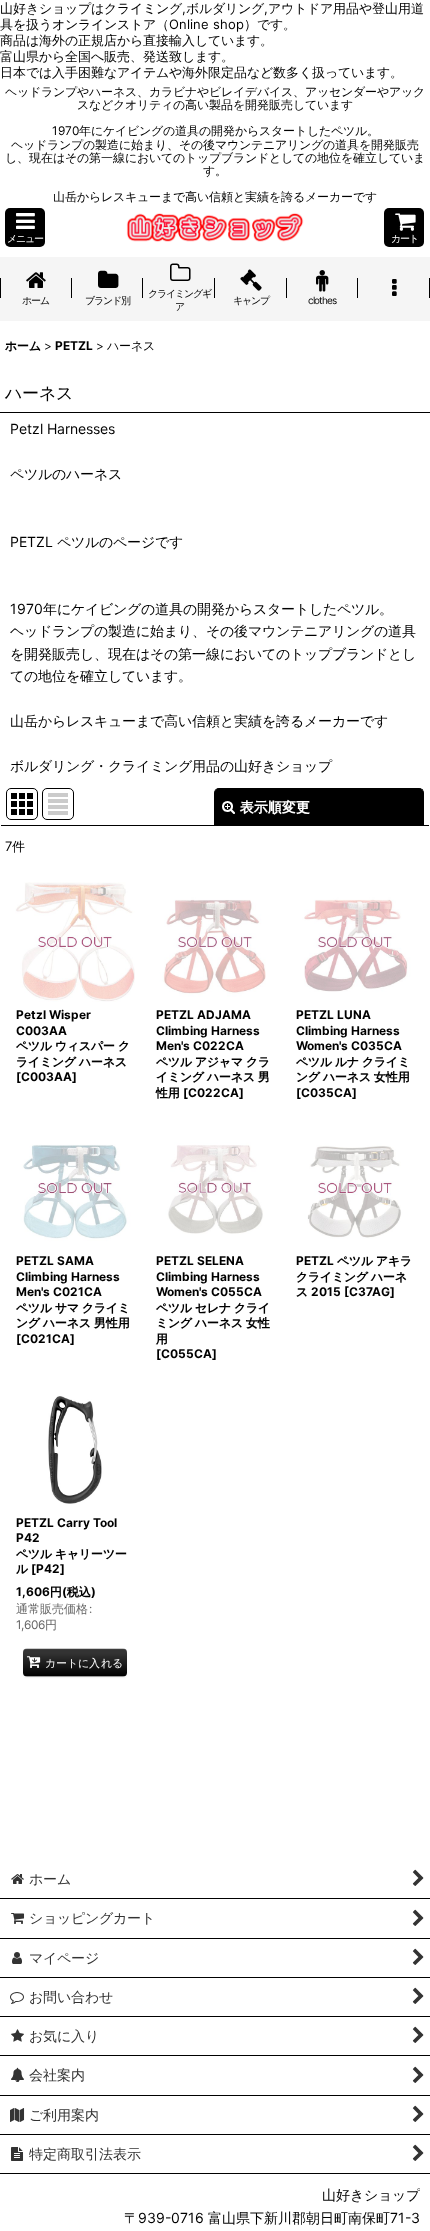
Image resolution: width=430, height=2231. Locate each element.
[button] (25, 227)
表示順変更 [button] (275, 806)
